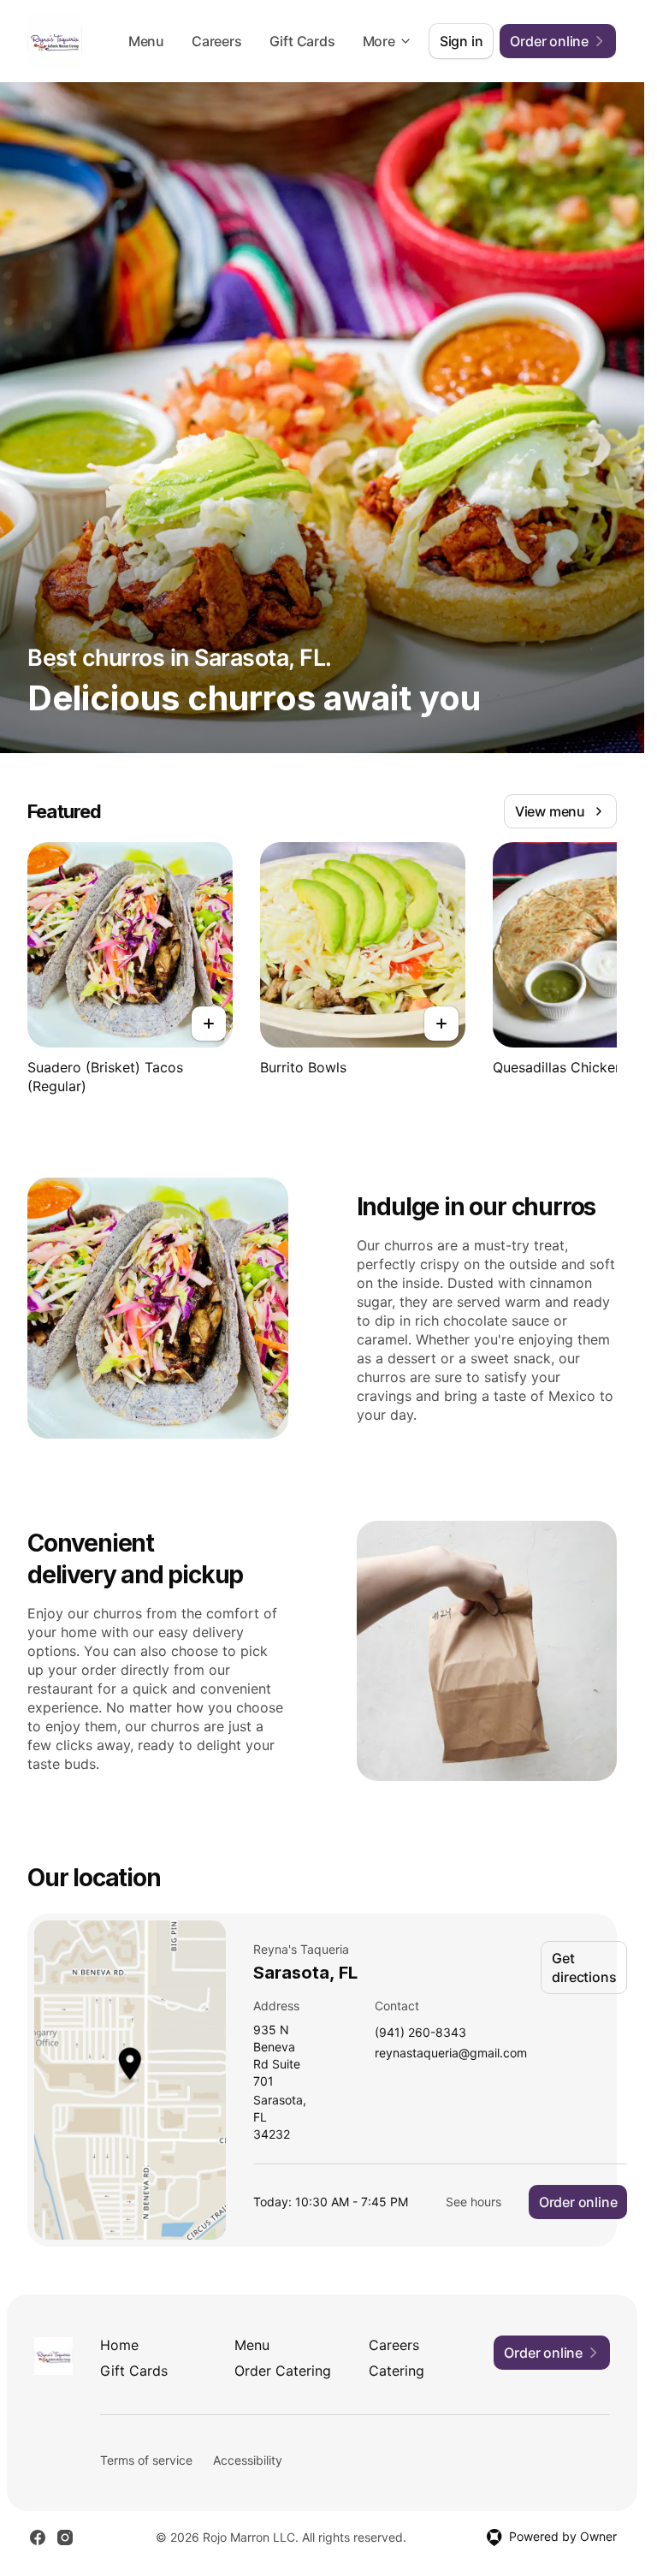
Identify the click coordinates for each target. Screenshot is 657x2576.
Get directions (584, 1968)
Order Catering (283, 2371)
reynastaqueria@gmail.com (451, 2054)
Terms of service (146, 2460)
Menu (146, 41)
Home (119, 2345)
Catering (397, 2371)
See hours (474, 2202)
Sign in (462, 41)
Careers (217, 41)
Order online (578, 2202)
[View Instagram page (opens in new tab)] (65, 2537)
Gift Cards (302, 41)
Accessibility (248, 2460)
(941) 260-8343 (420, 2033)
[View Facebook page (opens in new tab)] (38, 2537)
